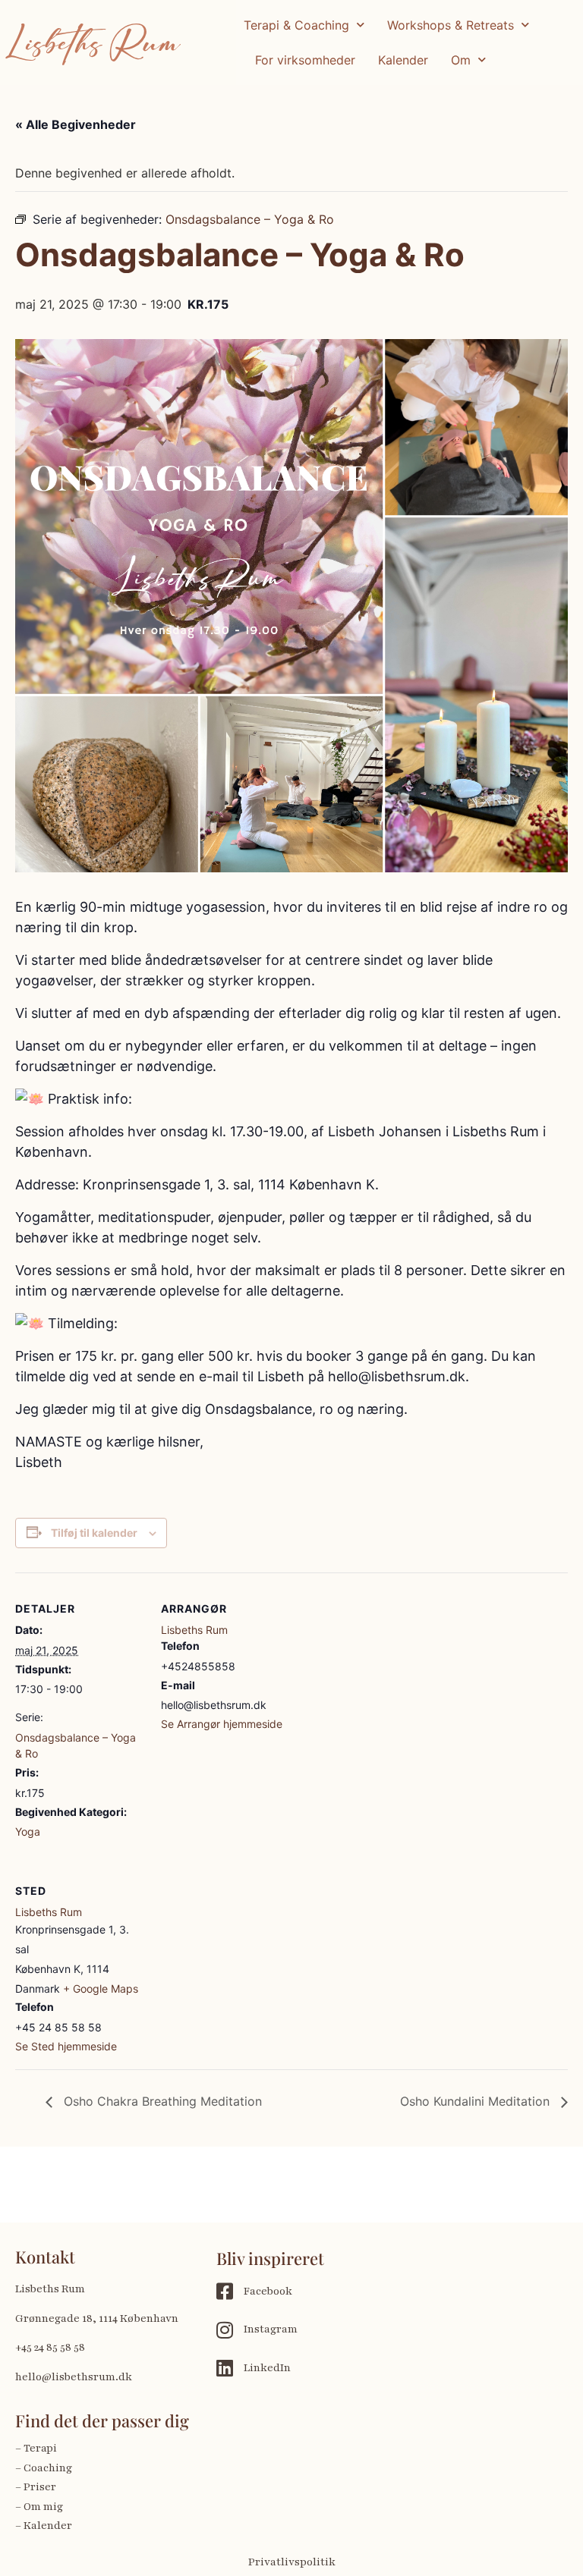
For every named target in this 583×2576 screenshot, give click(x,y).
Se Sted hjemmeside (66, 2046)
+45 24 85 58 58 (50, 2347)
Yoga (28, 1831)
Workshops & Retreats (451, 25)
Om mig (43, 2507)
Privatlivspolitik (292, 2562)
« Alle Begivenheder (76, 124)
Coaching (48, 2468)
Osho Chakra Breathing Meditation (161, 2101)
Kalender (403, 60)
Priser (40, 2487)
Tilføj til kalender (94, 1533)
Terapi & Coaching (296, 25)
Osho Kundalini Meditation (477, 2101)
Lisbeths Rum (94, 42)
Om (461, 60)
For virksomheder (305, 60)
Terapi (41, 2448)
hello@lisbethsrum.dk (74, 2377)
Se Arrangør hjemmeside (222, 1724)
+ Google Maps (101, 1989)
